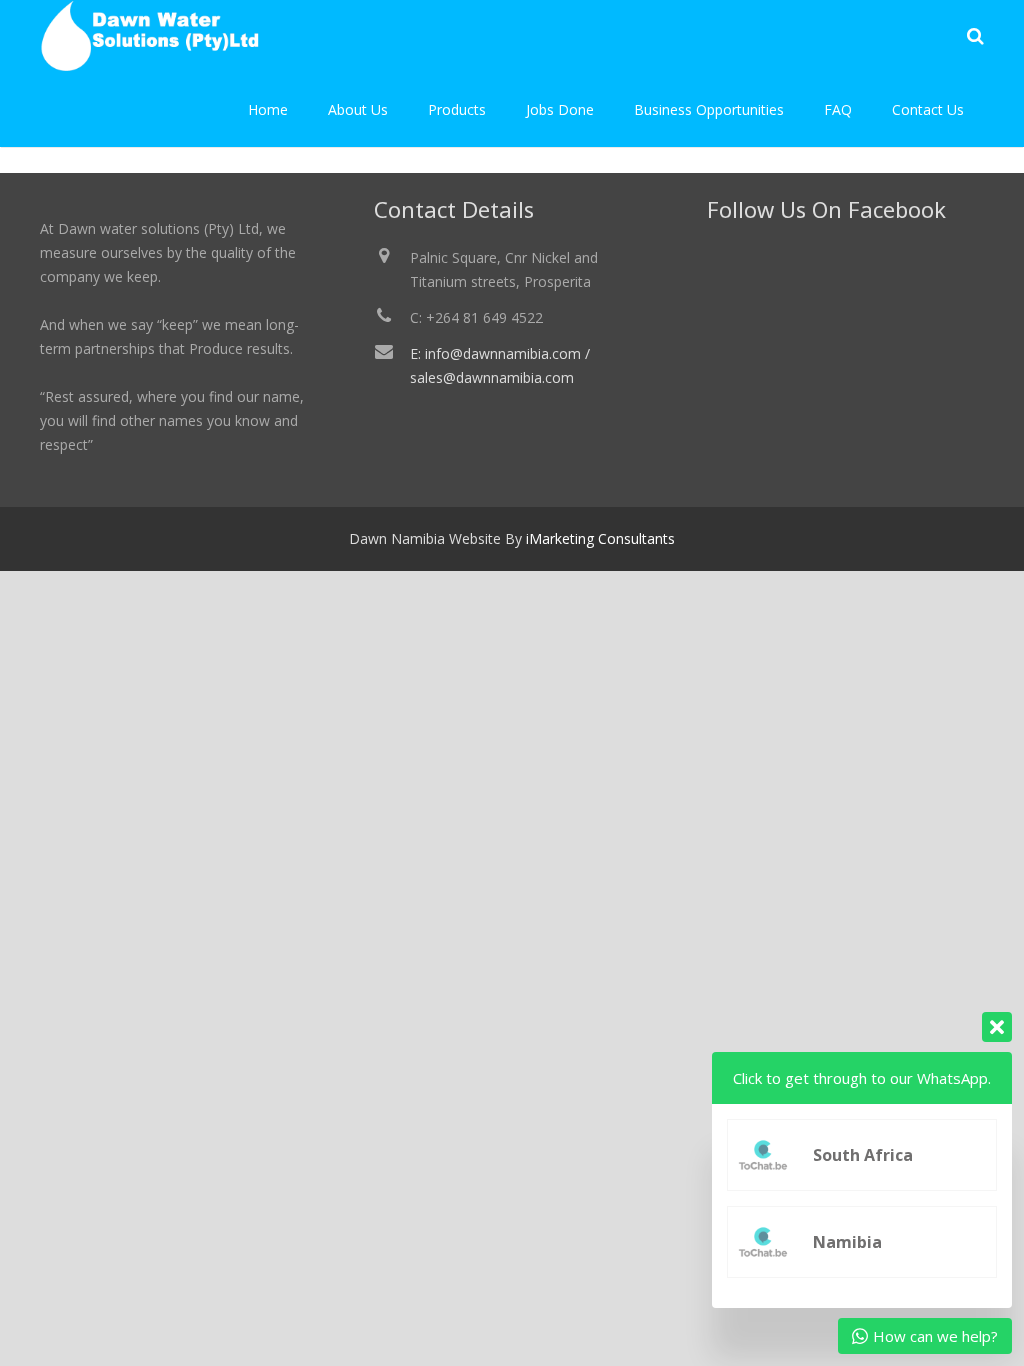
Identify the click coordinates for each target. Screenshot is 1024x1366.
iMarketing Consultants (600, 538)
